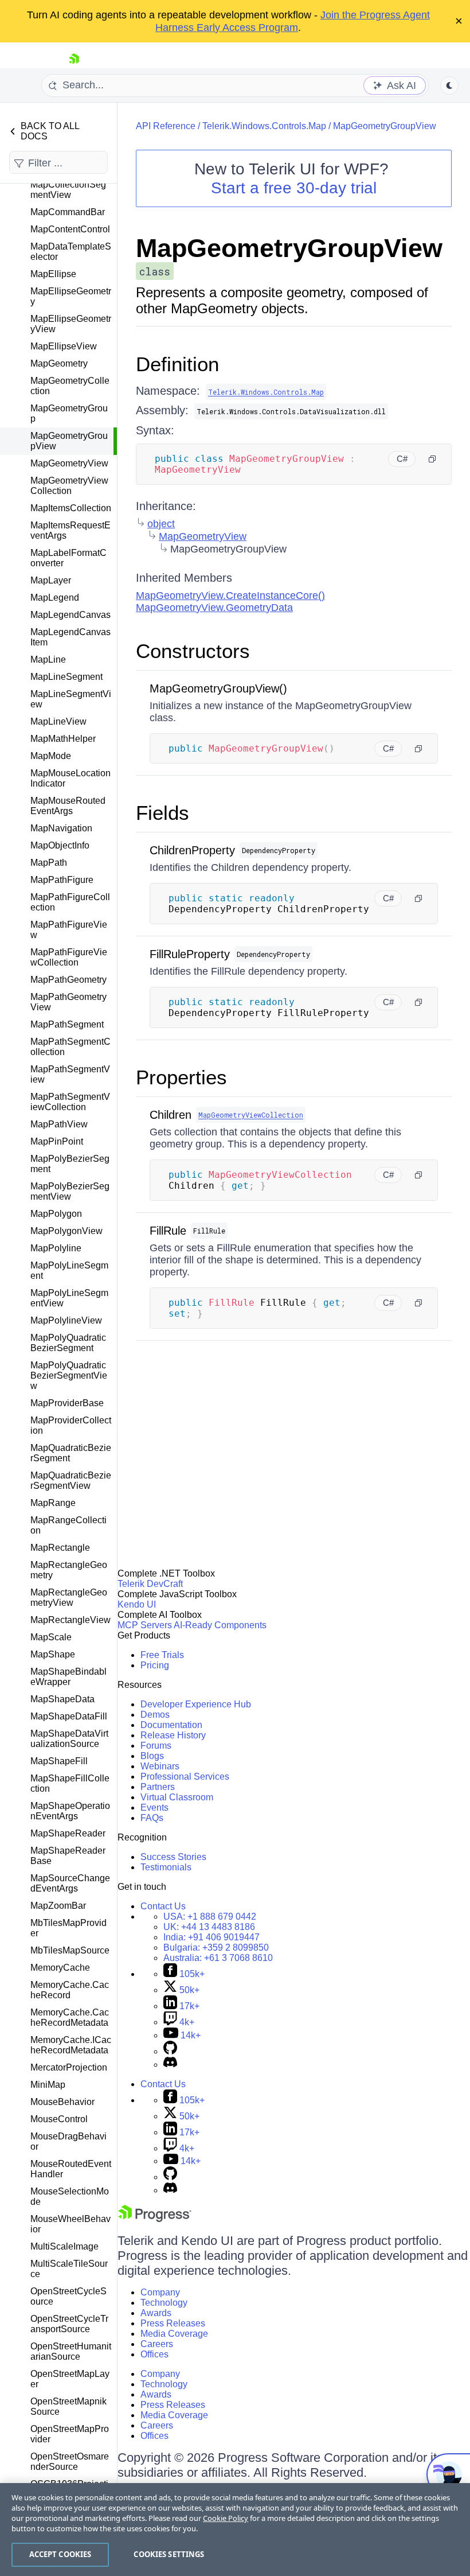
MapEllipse (53, 274)
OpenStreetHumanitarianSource (71, 2351)
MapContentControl (70, 229)
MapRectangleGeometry (69, 1570)
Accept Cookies (60, 2554)
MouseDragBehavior (68, 2141)
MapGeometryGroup (69, 413)
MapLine (48, 659)
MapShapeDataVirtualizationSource (69, 1739)
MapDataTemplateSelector (71, 252)
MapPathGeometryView (68, 1002)
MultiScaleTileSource (69, 2269)
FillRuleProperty (190, 954)
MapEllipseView (64, 346)
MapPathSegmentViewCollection (70, 1102)
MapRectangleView (70, 1620)
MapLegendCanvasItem (70, 637)
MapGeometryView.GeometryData (214, 608)
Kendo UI (137, 1604)
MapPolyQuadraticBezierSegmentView (69, 1375)
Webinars (160, 1766)
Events (154, 1808)
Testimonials (166, 1867)
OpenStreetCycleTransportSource (69, 2324)
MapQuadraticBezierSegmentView (71, 1480)
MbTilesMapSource (70, 1950)
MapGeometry (59, 363)
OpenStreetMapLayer (70, 2379)
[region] (235, 2530)
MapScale (51, 1637)
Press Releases (173, 2323)
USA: (210, 1917)
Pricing (155, 1665)
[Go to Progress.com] (155, 2219)
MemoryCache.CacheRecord (70, 1990)
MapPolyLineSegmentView (69, 1298)
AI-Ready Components (220, 1625)
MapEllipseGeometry (71, 296)
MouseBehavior (62, 2102)
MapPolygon (56, 1214)
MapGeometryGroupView (69, 441)
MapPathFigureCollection (70, 902)
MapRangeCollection (68, 1525)
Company (160, 2292)
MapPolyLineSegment (69, 1271)
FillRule (168, 1231)
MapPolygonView (66, 1231)
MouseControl (59, 2119)
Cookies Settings (169, 2554)
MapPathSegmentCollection (70, 1047)
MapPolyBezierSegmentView (70, 1191)
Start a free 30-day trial (294, 188)
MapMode (51, 756)
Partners (158, 1787)
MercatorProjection (69, 2067)
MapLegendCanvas (70, 615)
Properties (181, 1077)
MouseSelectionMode (70, 2196)
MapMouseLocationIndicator (70, 778)
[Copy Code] (432, 459)
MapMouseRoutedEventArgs (68, 806)
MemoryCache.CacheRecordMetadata (70, 2017)
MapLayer (51, 580)
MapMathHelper (63, 739)
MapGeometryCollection (70, 386)
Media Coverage (174, 2334)
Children (171, 1115)
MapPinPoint (57, 1141)
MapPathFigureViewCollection (69, 957)
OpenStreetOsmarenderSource (70, 2462)
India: (211, 1937)
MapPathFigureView (69, 930)
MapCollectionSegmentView (68, 190)
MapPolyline (56, 1248)
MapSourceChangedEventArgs (70, 1883)
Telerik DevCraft (150, 1584)
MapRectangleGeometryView (69, 1598)
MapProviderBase (67, 1403)
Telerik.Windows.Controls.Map (264, 126)
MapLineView (58, 721)
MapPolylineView (66, 1320)
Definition (177, 364)
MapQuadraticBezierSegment (71, 1453)
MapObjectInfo (60, 845)
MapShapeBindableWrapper (68, 1677)
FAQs (152, 1818)
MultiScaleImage (64, 2246)
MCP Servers (145, 1625)
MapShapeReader (68, 1833)
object (161, 524)
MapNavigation (61, 828)
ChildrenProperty (192, 850)
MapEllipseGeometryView (71, 324)
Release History (173, 1735)
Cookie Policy (226, 2518)
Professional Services (185, 1777)
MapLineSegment (66, 677)
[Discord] (170, 2065)
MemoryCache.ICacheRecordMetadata (71, 2045)
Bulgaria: (216, 1947)
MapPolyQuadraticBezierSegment (68, 1343)
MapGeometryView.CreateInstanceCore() (230, 596)
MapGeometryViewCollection (69, 486)
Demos (155, 1715)
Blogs (152, 1756)
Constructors (193, 651)
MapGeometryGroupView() (218, 688)
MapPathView (59, 1124)
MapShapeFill (59, 1761)
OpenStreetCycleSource (68, 2296)
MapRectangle (60, 1548)
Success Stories (173, 1857)
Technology (164, 2303)
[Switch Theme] (449, 85)
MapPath (49, 863)
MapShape (53, 1654)
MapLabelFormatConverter (68, 558)
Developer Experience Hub (196, 1704)
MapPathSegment (67, 1024)
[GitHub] (170, 2051)
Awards (156, 2313)
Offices (154, 2354)
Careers (157, 2344)
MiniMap (48, 2085)
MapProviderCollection (71, 1425)
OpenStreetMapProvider (70, 2434)
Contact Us (163, 1906)
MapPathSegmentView (70, 1074)
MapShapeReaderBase (68, 1856)
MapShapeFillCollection (70, 1783)
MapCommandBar (68, 212)
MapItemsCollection (71, 508)
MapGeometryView (69, 463)
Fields (162, 813)
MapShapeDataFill (69, 1716)
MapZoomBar (58, 1906)
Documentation (171, 1725)
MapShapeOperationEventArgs (70, 1811)
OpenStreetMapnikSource (68, 2406)
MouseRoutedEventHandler (71, 2169)
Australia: (218, 1958)
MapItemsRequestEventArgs (70, 530)
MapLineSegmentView (71, 699)
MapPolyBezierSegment (70, 1164)
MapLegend (55, 598)
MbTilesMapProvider (68, 1928)
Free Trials (162, 1655)
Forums (156, 1746)
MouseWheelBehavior (70, 2224)
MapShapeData (62, 1699)
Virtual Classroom (177, 1797)
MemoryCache (60, 1968)
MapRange (53, 1503)
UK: (209, 1927)
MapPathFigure (62, 880)
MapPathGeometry (68, 980)
